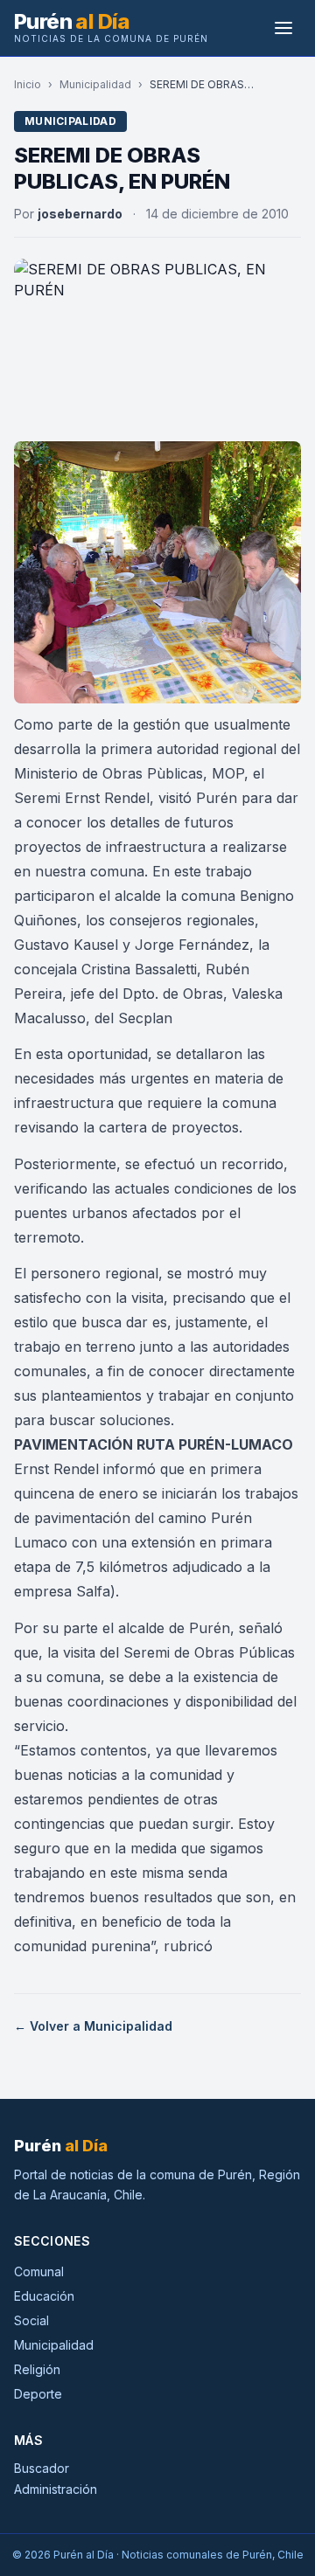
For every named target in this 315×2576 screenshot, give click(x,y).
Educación (44, 2296)
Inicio (28, 84)
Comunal (39, 2271)
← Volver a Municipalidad (93, 2026)
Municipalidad (95, 84)
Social (31, 2320)
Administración (56, 2489)
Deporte (38, 2394)
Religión (37, 2369)
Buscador (42, 2468)
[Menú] (283, 28)
